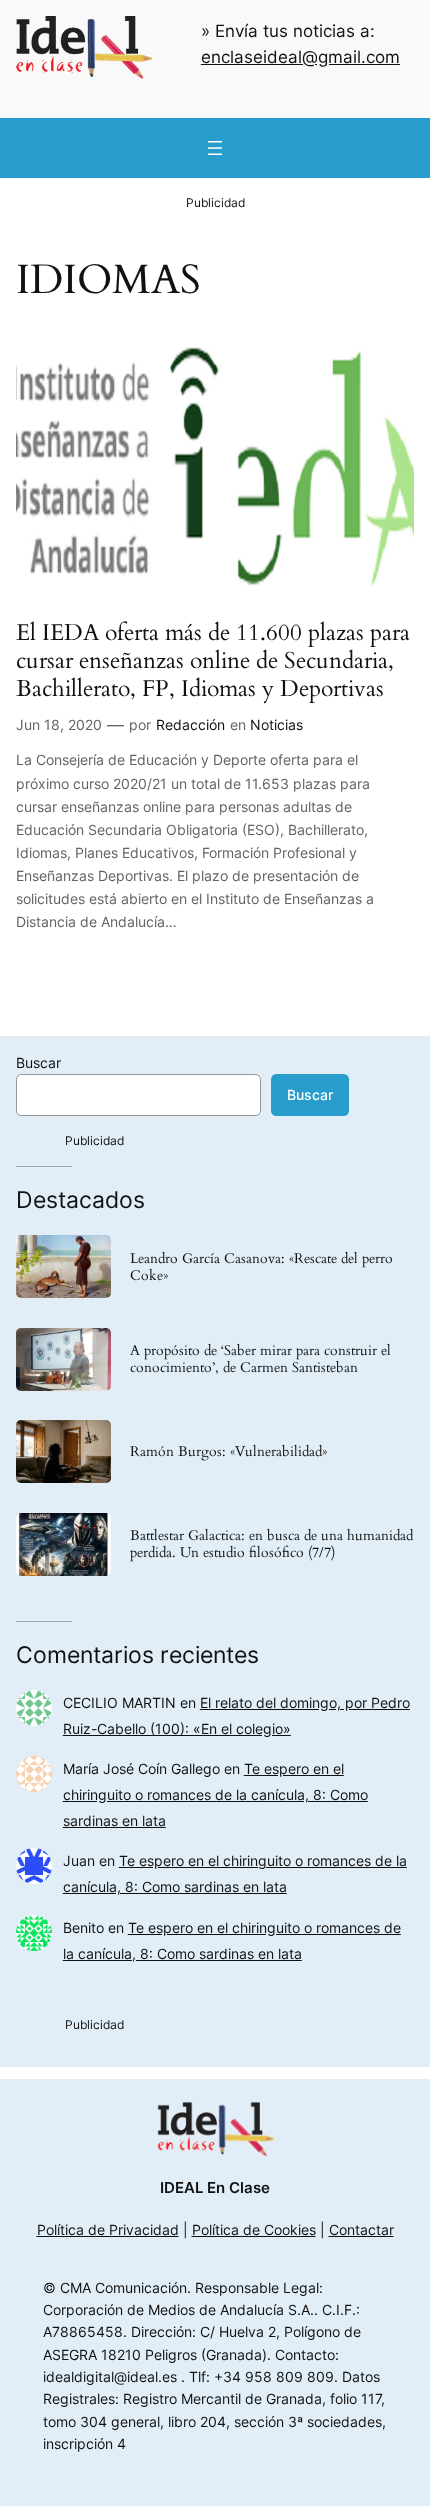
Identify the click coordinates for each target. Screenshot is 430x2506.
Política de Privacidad (108, 2229)
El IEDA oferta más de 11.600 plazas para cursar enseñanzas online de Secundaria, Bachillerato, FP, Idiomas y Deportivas (213, 660)
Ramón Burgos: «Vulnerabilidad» (228, 1451)
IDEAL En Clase (215, 2188)
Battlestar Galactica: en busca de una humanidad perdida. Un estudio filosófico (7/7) (271, 1544)
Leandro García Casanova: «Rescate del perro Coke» (261, 1267)
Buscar (38, 1062)
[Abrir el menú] (215, 148)
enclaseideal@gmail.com (300, 57)
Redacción (190, 724)
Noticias (276, 724)
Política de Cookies (254, 2229)
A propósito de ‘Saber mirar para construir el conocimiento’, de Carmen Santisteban (260, 1359)
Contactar (361, 2229)
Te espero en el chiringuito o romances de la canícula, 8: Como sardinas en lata (215, 1794)
